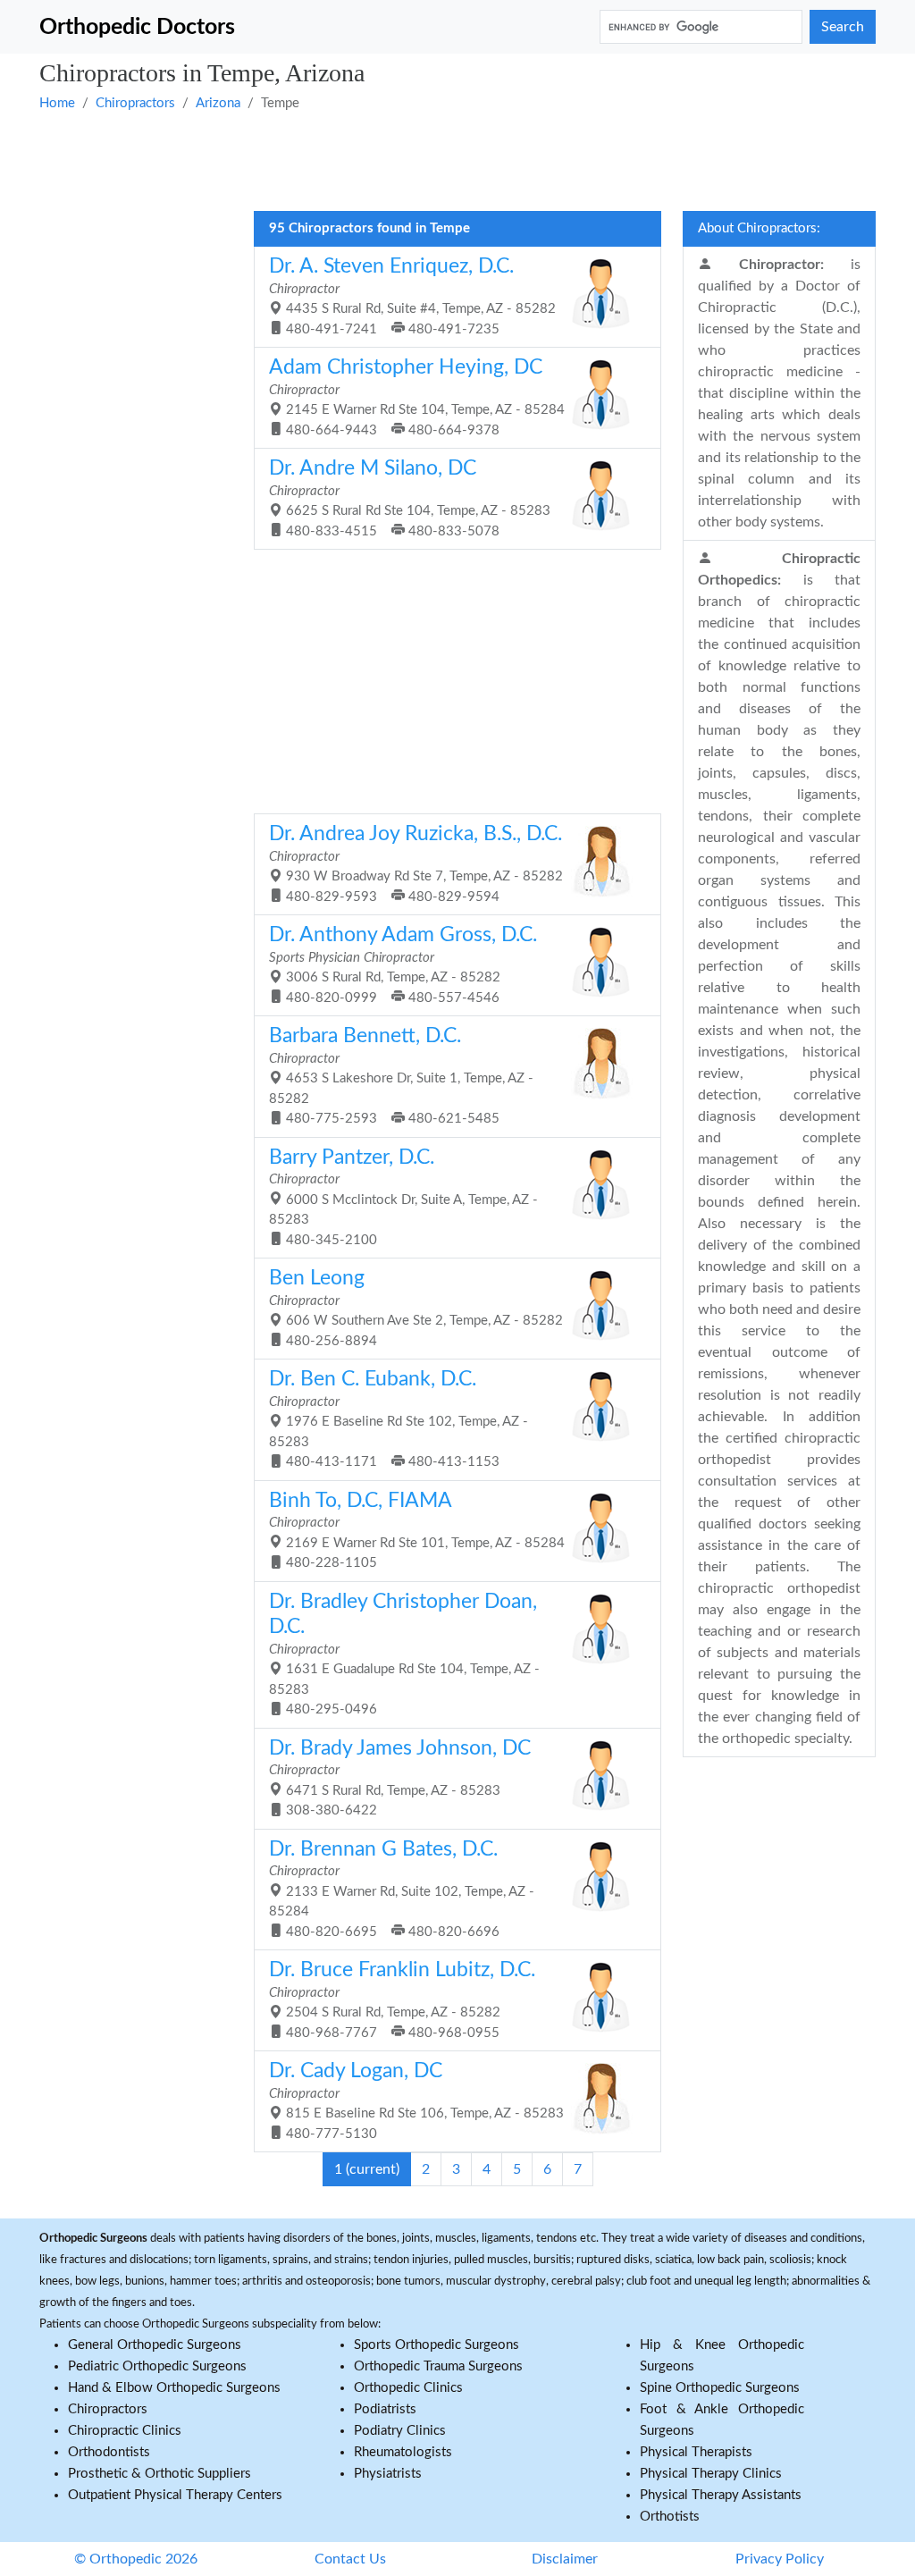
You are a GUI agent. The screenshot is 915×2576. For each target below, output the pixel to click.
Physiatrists (388, 2474)
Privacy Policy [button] (780, 2559)
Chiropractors (135, 103)
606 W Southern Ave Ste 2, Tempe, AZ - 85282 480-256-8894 (416, 1308)
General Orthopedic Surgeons (155, 2345)
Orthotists (670, 2517)
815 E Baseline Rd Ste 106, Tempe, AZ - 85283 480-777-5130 (416, 2100)
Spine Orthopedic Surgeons (720, 2388)
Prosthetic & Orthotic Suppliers (159, 2474)
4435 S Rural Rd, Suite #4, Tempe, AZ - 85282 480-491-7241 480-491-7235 (412, 296)
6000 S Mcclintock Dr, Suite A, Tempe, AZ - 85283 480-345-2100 (403, 1197)
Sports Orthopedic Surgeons (437, 2345)
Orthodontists (109, 2452)
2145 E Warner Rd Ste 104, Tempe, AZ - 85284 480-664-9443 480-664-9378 (417, 397)
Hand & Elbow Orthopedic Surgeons (174, 2388)
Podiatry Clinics (400, 2431)
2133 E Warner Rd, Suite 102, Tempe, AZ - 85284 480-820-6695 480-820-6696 (402, 1889)
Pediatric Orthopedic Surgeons (157, 2366)
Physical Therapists (696, 2452)
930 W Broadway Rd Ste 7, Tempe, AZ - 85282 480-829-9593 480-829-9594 (416, 863)
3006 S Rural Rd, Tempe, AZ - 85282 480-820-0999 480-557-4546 (403, 964)
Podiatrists (385, 2409)
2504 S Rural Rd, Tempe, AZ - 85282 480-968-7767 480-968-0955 (402, 1999)
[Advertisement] (457, 159)
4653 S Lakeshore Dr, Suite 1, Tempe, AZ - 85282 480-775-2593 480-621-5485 (401, 1075)
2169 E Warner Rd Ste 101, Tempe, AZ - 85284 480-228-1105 (417, 1530)
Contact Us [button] (350, 2559)
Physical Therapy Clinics (711, 2474)
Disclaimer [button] (565, 2559)
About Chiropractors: (759, 228)
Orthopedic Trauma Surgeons (438, 2366)
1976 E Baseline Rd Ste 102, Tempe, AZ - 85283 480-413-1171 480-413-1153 (399, 1418)
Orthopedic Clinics (408, 2388)
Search (843, 27)
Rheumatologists (403, 2452)
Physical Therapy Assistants (721, 2495)
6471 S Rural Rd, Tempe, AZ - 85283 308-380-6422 (400, 1778)
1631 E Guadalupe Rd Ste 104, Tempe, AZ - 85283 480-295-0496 (404, 1654)
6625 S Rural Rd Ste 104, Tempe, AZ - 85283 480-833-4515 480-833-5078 (410, 498)
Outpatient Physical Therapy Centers (175, 2495)
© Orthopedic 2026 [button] (136, 2559)
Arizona (218, 103)
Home (57, 103)
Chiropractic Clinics (125, 2431)
